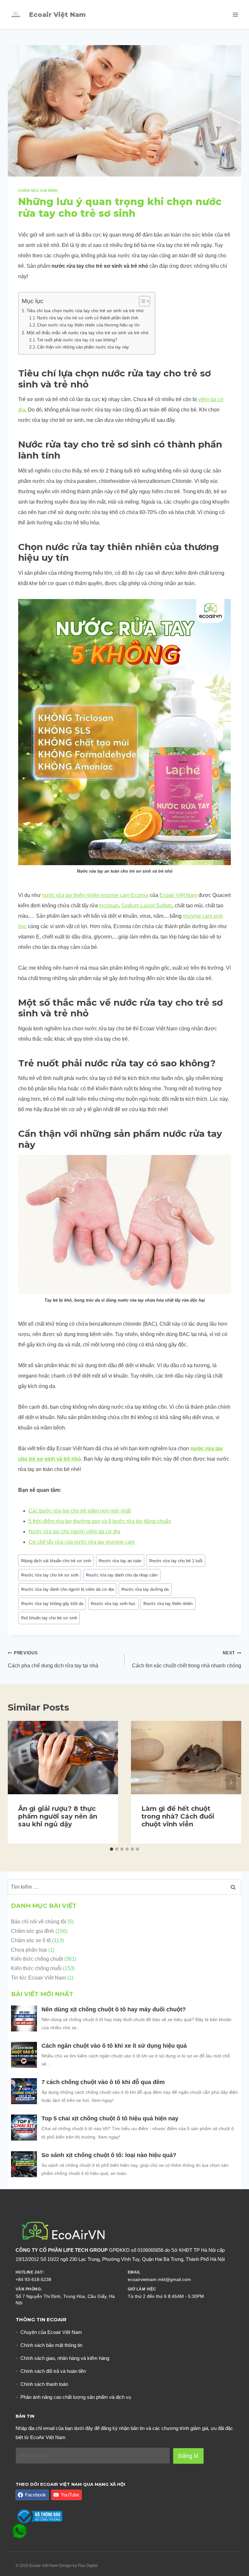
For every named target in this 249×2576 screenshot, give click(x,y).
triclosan (109, 906)
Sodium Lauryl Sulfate (147, 906)
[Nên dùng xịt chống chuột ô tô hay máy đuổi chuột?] (24, 2018)
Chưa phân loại (29, 1950)
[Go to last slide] (18, 1782)
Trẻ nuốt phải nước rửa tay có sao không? (77, 340)
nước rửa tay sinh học (113, 1604)
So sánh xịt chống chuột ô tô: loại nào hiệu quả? (109, 2155)
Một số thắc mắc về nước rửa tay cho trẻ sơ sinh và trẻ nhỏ (88, 333)
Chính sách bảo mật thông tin (51, 2345)
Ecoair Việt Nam (178, 895)
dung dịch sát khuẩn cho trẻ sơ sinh (56, 1561)
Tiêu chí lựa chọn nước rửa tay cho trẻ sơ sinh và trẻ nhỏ (85, 311)
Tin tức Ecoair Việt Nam (38, 1978)
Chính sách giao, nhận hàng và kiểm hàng (65, 2358)
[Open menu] (235, 14)
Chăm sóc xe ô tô (31, 1940)
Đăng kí (188, 2456)
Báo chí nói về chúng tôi (39, 1922)
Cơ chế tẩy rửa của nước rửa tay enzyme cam (82, 1542)
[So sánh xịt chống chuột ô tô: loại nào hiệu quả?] (24, 2164)
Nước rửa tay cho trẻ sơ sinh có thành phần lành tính (88, 318)
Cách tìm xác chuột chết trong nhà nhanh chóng (187, 1659)
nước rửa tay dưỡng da (145, 1589)
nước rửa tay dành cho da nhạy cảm (122, 1575)
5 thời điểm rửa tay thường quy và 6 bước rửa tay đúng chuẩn (100, 1521)
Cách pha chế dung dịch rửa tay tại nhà (53, 1659)
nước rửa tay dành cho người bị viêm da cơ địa (67, 1589)
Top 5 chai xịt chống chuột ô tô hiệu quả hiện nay (111, 2118)
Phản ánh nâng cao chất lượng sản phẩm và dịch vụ (76, 2397)
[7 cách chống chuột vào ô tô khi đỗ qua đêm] (24, 2091)
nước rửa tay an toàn (120, 1561)
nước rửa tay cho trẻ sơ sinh (50, 1575)
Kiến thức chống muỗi (36, 1968)
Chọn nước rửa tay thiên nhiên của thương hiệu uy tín (88, 325)
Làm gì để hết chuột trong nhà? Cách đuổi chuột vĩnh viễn (178, 1816)
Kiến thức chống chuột (37, 1959)
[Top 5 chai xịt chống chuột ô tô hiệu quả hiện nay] (24, 2128)
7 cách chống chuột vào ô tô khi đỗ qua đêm (103, 2082)
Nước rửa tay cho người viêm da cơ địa (74, 1532)
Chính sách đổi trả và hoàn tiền (53, 2371)
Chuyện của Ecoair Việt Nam (51, 2332)
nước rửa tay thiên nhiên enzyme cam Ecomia (95, 895)
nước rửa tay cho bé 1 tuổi (176, 1561)
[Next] (231, 1782)
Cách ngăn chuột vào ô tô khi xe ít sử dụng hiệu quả (115, 2046)
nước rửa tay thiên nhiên (168, 1604)
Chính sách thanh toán (44, 2384)
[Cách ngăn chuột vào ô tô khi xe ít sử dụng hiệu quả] (24, 2055)
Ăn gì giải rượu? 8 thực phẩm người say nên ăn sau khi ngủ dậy (58, 1816)
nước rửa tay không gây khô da (52, 1604)
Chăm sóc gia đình (38, 190)
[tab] (112, 1849)
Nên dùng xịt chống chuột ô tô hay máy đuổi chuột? (114, 2009)
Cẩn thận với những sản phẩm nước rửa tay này (84, 347)
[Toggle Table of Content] (141, 301)
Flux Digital (88, 2566)
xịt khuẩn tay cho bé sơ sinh (49, 1618)
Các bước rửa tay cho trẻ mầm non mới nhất (80, 1511)
